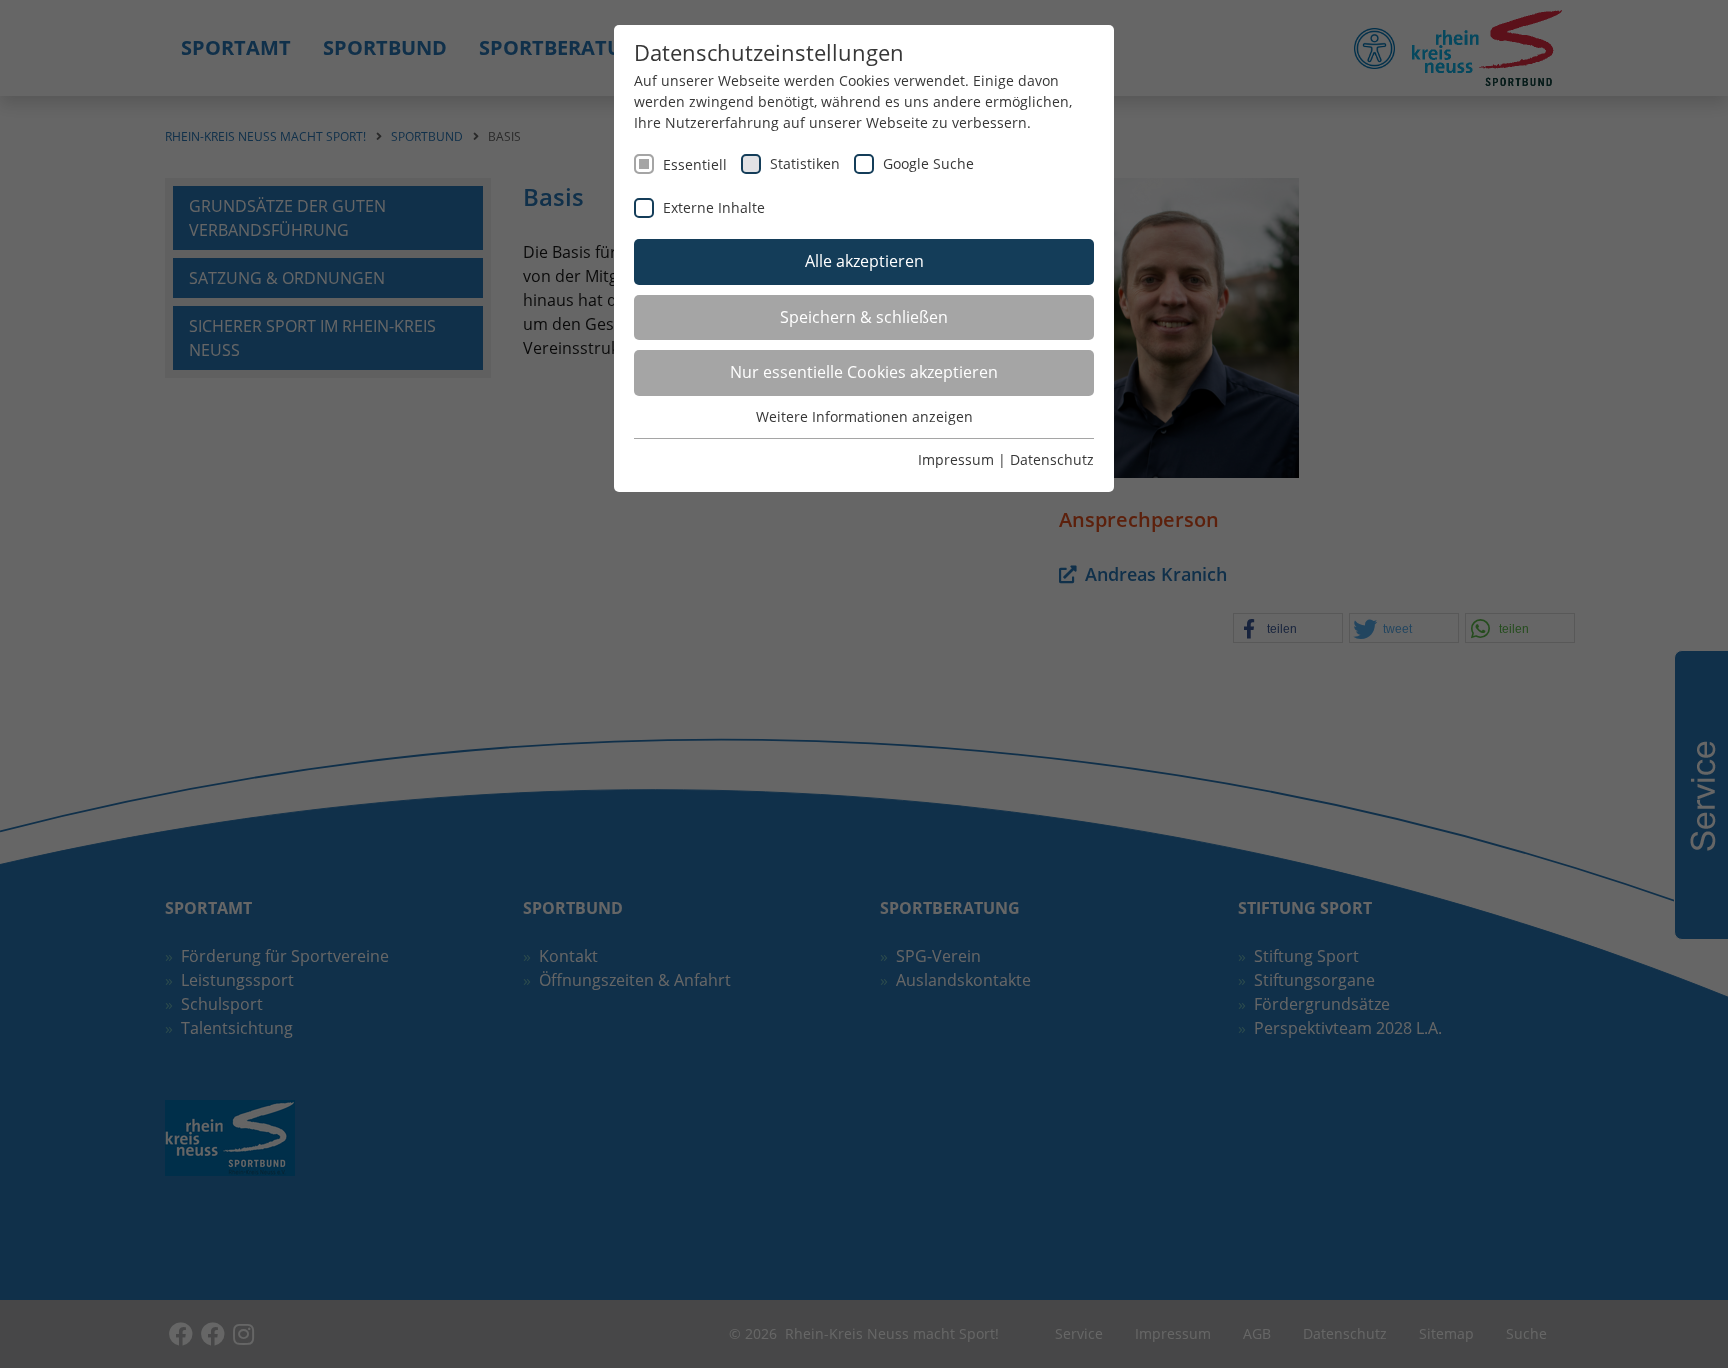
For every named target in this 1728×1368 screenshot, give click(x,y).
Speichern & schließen (864, 317)
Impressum (956, 459)
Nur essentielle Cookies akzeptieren (864, 372)
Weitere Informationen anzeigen (864, 416)
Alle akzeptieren (864, 261)
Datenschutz (1052, 459)
